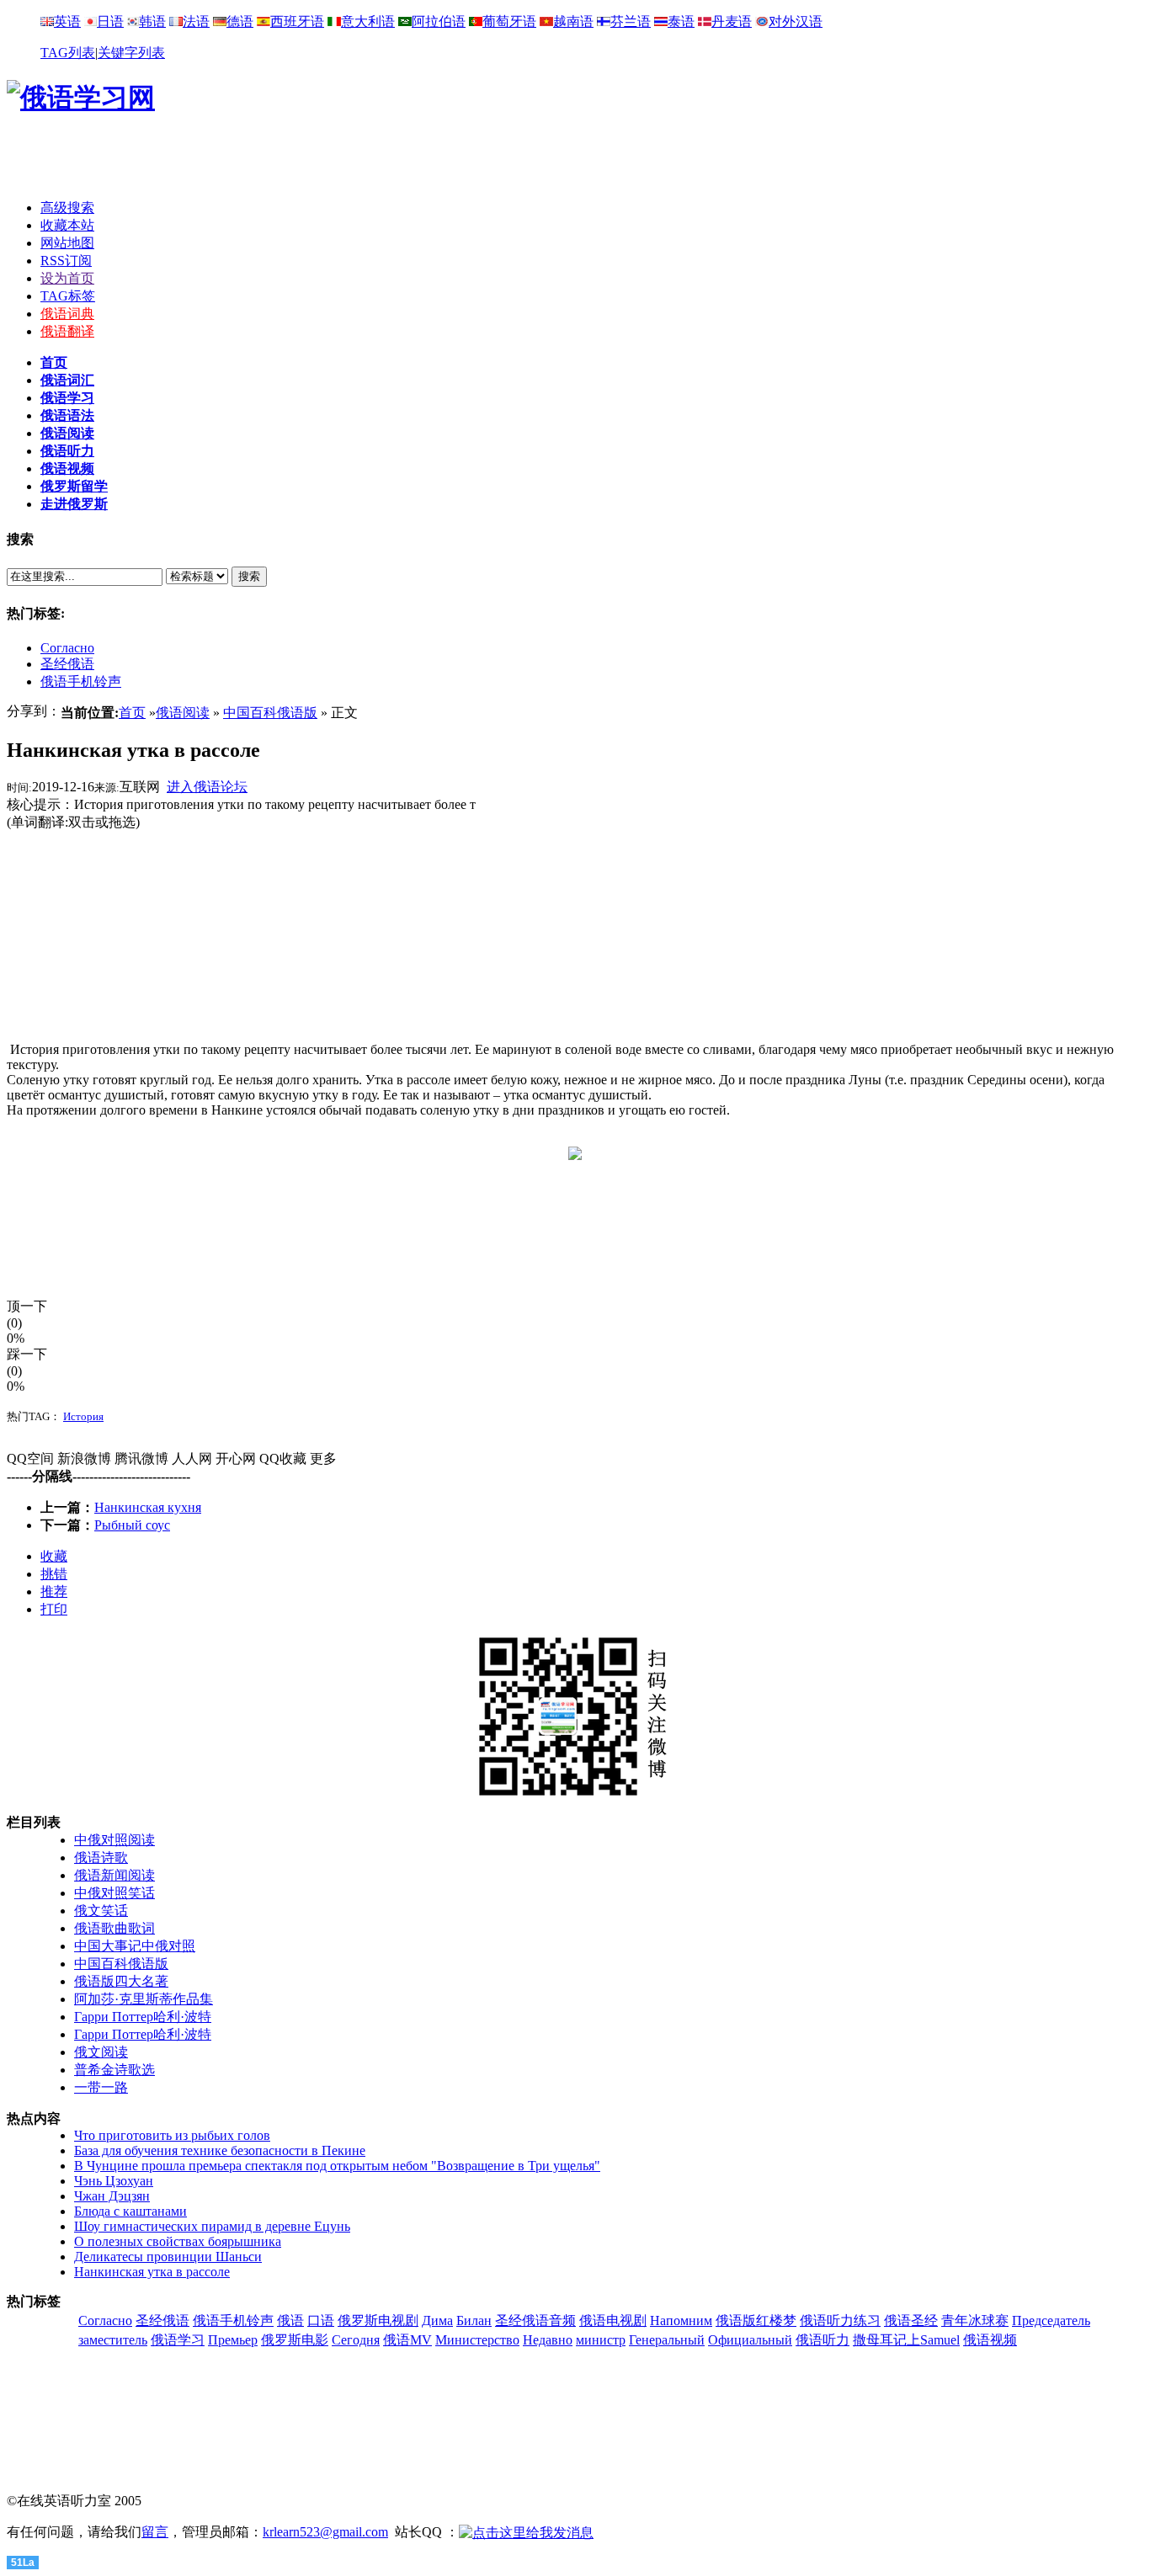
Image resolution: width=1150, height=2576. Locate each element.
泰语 (681, 21)
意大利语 (368, 21)
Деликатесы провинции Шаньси (168, 2257)
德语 (240, 21)
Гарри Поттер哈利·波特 (143, 2017)
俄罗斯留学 (74, 486)
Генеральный (667, 2340)
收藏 (54, 1556)
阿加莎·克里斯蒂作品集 (144, 1999)
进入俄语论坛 (207, 787)
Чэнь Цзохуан (114, 2181)
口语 (321, 2321)
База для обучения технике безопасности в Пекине (220, 2150)
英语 (67, 21)
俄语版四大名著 (121, 1981)
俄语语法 (67, 415)
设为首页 (67, 278)
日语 (110, 21)
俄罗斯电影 (295, 2340)
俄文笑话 (101, 1911)
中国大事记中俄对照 (135, 1946)
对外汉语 (796, 21)
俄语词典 (67, 314)
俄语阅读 (67, 433)
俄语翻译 (67, 331)
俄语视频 (67, 468)
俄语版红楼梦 (756, 2321)
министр (601, 2340)
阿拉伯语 (439, 21)
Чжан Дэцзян (112, 2196)
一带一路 (101, 2087)
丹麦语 (732, 21)
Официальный (750, 2340)
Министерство (477, 2340)
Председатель (1051, 2321)
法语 (196, 21)
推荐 (54, 1591)
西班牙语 (297, 21)
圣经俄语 (67, 664)
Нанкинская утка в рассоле (152, 2272)
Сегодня (356, 2340)
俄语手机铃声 (81, 681)
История (83, 1416)
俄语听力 (67, 451)
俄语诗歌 (101, 1857)
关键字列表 (131, 53)
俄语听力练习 (840, 2321)
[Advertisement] (575, 161)
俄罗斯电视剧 (378, 2321)
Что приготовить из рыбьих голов (172, 2135)
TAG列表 (68, 53)
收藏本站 (67, 225)
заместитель (113, 2340)
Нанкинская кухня (148, 1507)
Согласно (67, 648)
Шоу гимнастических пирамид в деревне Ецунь (212, 2226)
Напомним (681, 2321)
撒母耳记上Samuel (906, 2340)
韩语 (152, 21)
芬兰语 (631, 21)
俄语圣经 (911, 2321)
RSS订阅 (66, 261)
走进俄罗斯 (74, 504)
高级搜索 (67, 208)
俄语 (290, 2321)
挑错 (54, 1574)
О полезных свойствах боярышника (178, 2241)
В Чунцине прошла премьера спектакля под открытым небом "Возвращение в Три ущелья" (337, 2166)
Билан (474, 2321)
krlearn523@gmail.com (325, 2532)
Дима (437, 2321)
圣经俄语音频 (535, 2321)
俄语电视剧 (613, 2321)
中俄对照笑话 (114, 1893)
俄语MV (407, 2340)
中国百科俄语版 (270, 713)
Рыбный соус (132, 1525)
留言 (155, 2532)
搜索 (249, 576)
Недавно (548, 2340)
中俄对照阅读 (114, 1840)
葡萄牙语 (509, 21)
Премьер (233, 2340)
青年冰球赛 (975, 2321)
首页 (54, 362)
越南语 (573, 21)
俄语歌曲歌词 (114, 1928)
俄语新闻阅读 (114, 1875)
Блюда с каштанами (130, 2211)
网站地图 (67, 243)
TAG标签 (68, 296)
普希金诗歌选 (114, 2070)
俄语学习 (67, 398)
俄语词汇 (67, 380)
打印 (54, 1609)
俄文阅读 (101, 2052)
